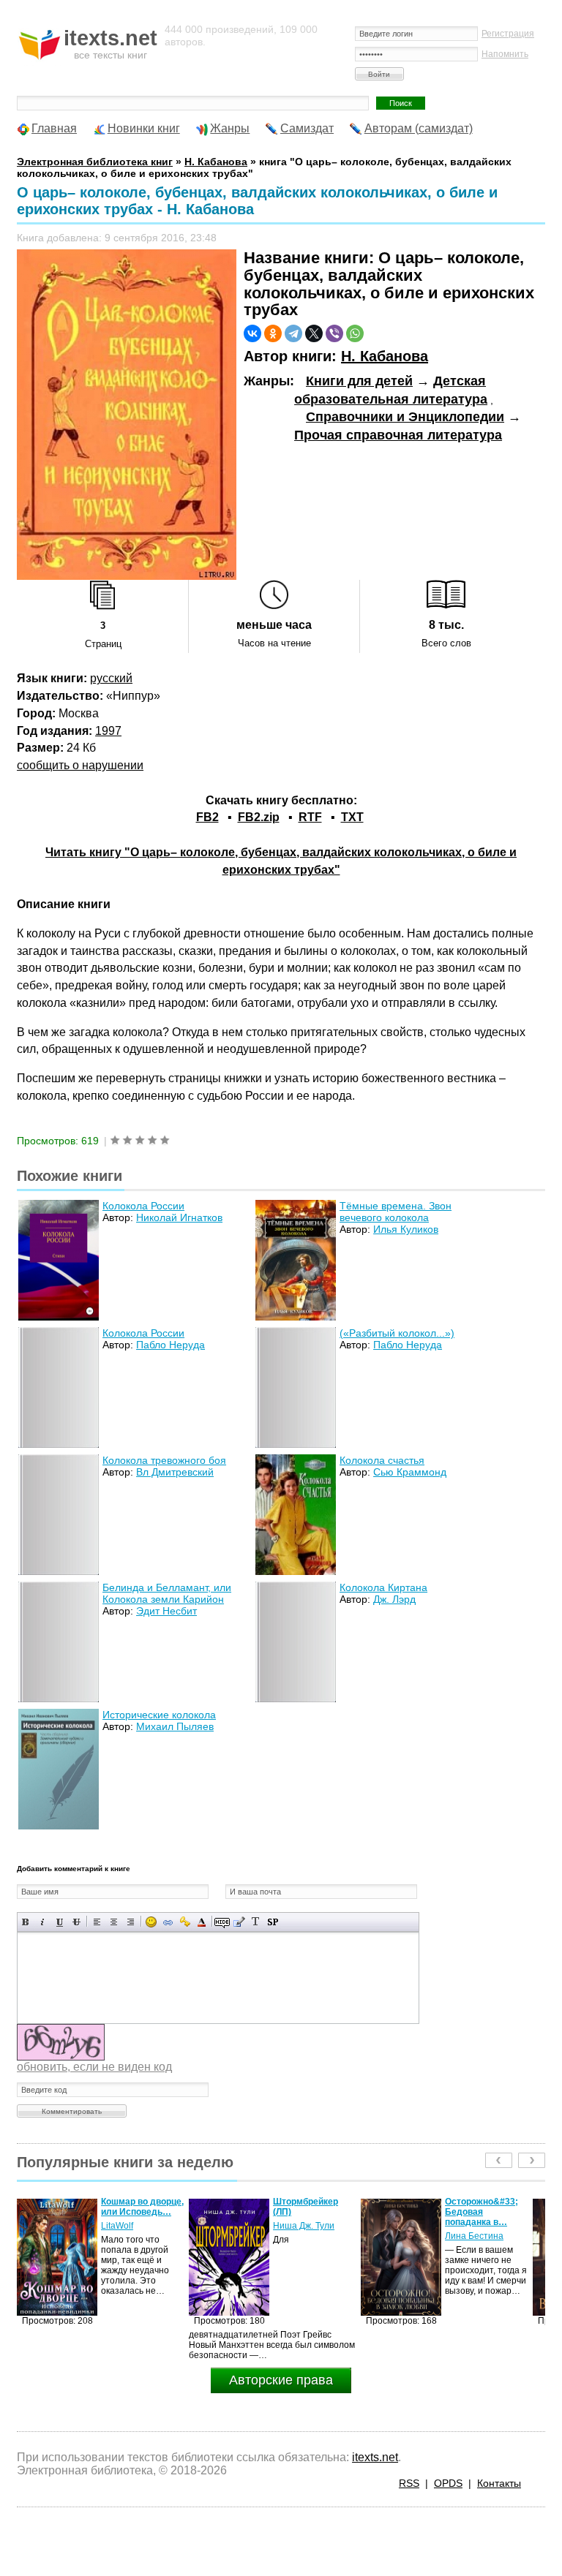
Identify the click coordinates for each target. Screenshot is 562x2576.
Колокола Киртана (383, 1587)
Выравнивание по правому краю (131, 1922)
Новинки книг (144, 128)
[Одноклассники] (273, 333)
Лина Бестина (302, 2236)
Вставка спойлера (273, 1922)
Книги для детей (359, 381)
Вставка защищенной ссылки (185, 1922)
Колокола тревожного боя (164, 1460)
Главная (54, 128)
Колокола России (143, 1206)
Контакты (499, 2483)
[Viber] (334, 333)
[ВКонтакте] (252, 333)
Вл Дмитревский (175, 1472)
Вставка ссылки (168, 1922)
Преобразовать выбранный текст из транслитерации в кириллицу (256, 1922)
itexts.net (375, 2457)
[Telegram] (293, 333)
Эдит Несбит (166, 1611)
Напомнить (505, 54)
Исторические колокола (159, 1715)
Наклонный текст (43, 1922)
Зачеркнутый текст (76, 1922)
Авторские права (281, 2380)
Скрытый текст (222, 1922)
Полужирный (26, 1922)
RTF (310, 817)
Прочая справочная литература (398, 435)
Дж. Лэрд (394, 1599)
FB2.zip (259, 817)
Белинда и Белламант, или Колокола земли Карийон (167, 1593)
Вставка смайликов (151, 1922)
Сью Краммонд (410, 1472)
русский (111, 678)
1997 (108, 731)
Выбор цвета (202, 1922)
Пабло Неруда (171, 1345)
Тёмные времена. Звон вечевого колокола (396, 1212)
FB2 (207, 817)
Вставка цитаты (239, 1922)
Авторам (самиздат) (419, 128)
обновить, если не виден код (94, 2067)
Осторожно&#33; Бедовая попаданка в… (310, 2212)
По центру (114, 1922)
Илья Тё (462, 2226)
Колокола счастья (382, 1460)
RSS (409, 2483)
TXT (352, 817)
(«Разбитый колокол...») (397, 1333)
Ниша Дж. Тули (132, 2226)
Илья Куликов (406, 1229)
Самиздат (307, 128)
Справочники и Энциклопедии (405, 417)
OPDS (448, 2483)
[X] (314, 333)
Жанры (230, 128)
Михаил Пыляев (175, 1726)
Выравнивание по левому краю (97, 1922)
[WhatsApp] (355, 333)
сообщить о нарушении (80, 765)
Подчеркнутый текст (60, 1922)
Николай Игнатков (179, 1217)
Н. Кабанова (385, 356)
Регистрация (508, 34)
